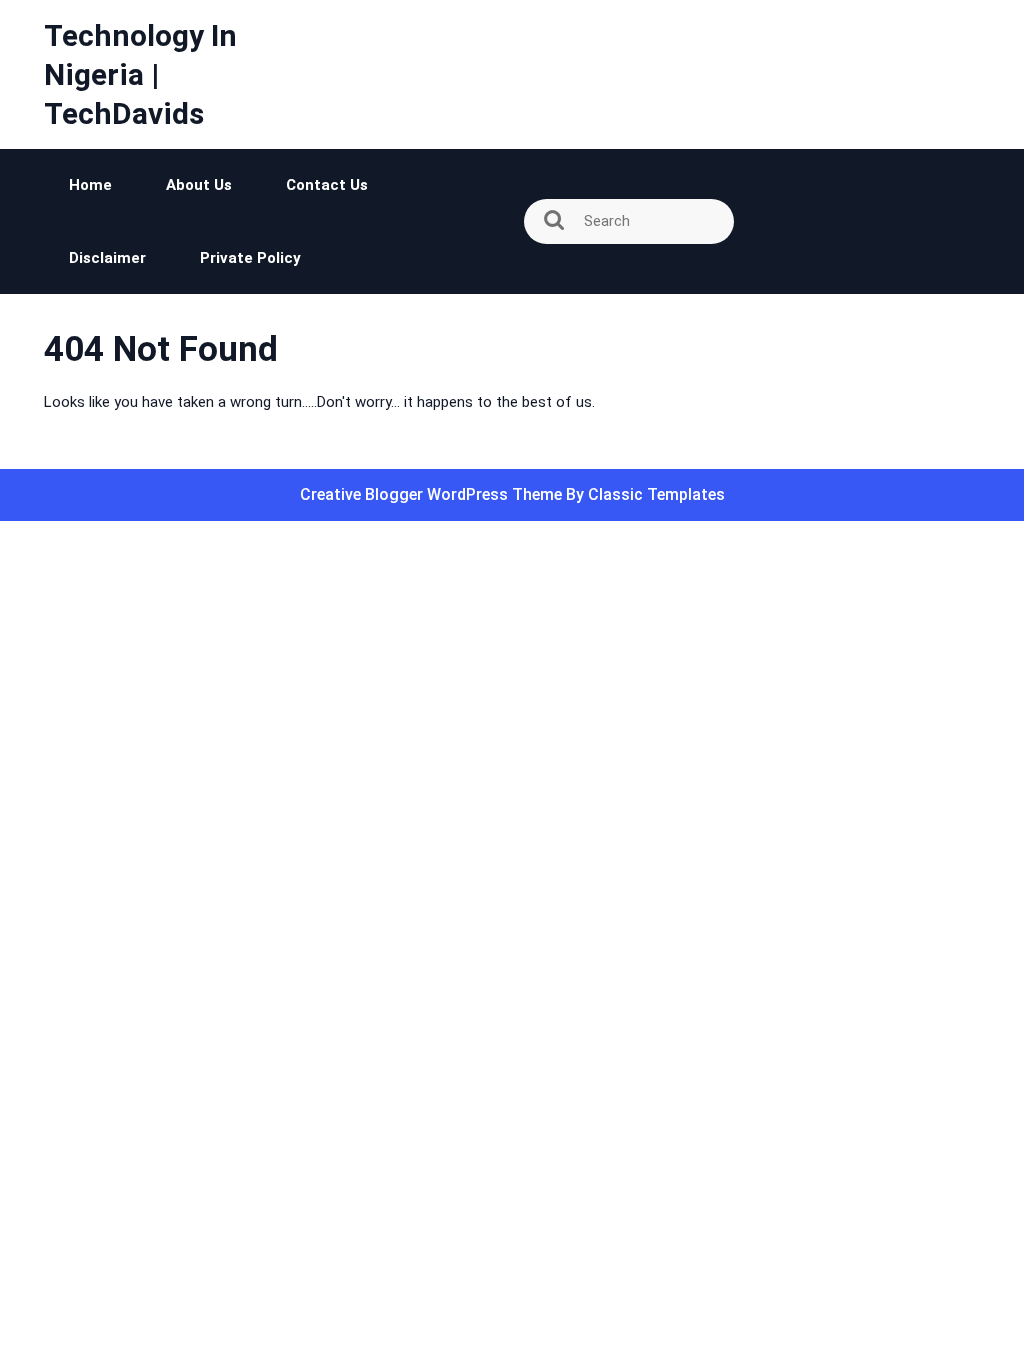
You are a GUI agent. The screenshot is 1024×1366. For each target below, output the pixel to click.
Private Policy (250, 258)
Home (90, 185)
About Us (199, 185)
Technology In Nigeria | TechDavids (140, 74)
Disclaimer (107, 258)
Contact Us (327, 185)
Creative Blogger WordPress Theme (433, 494)
